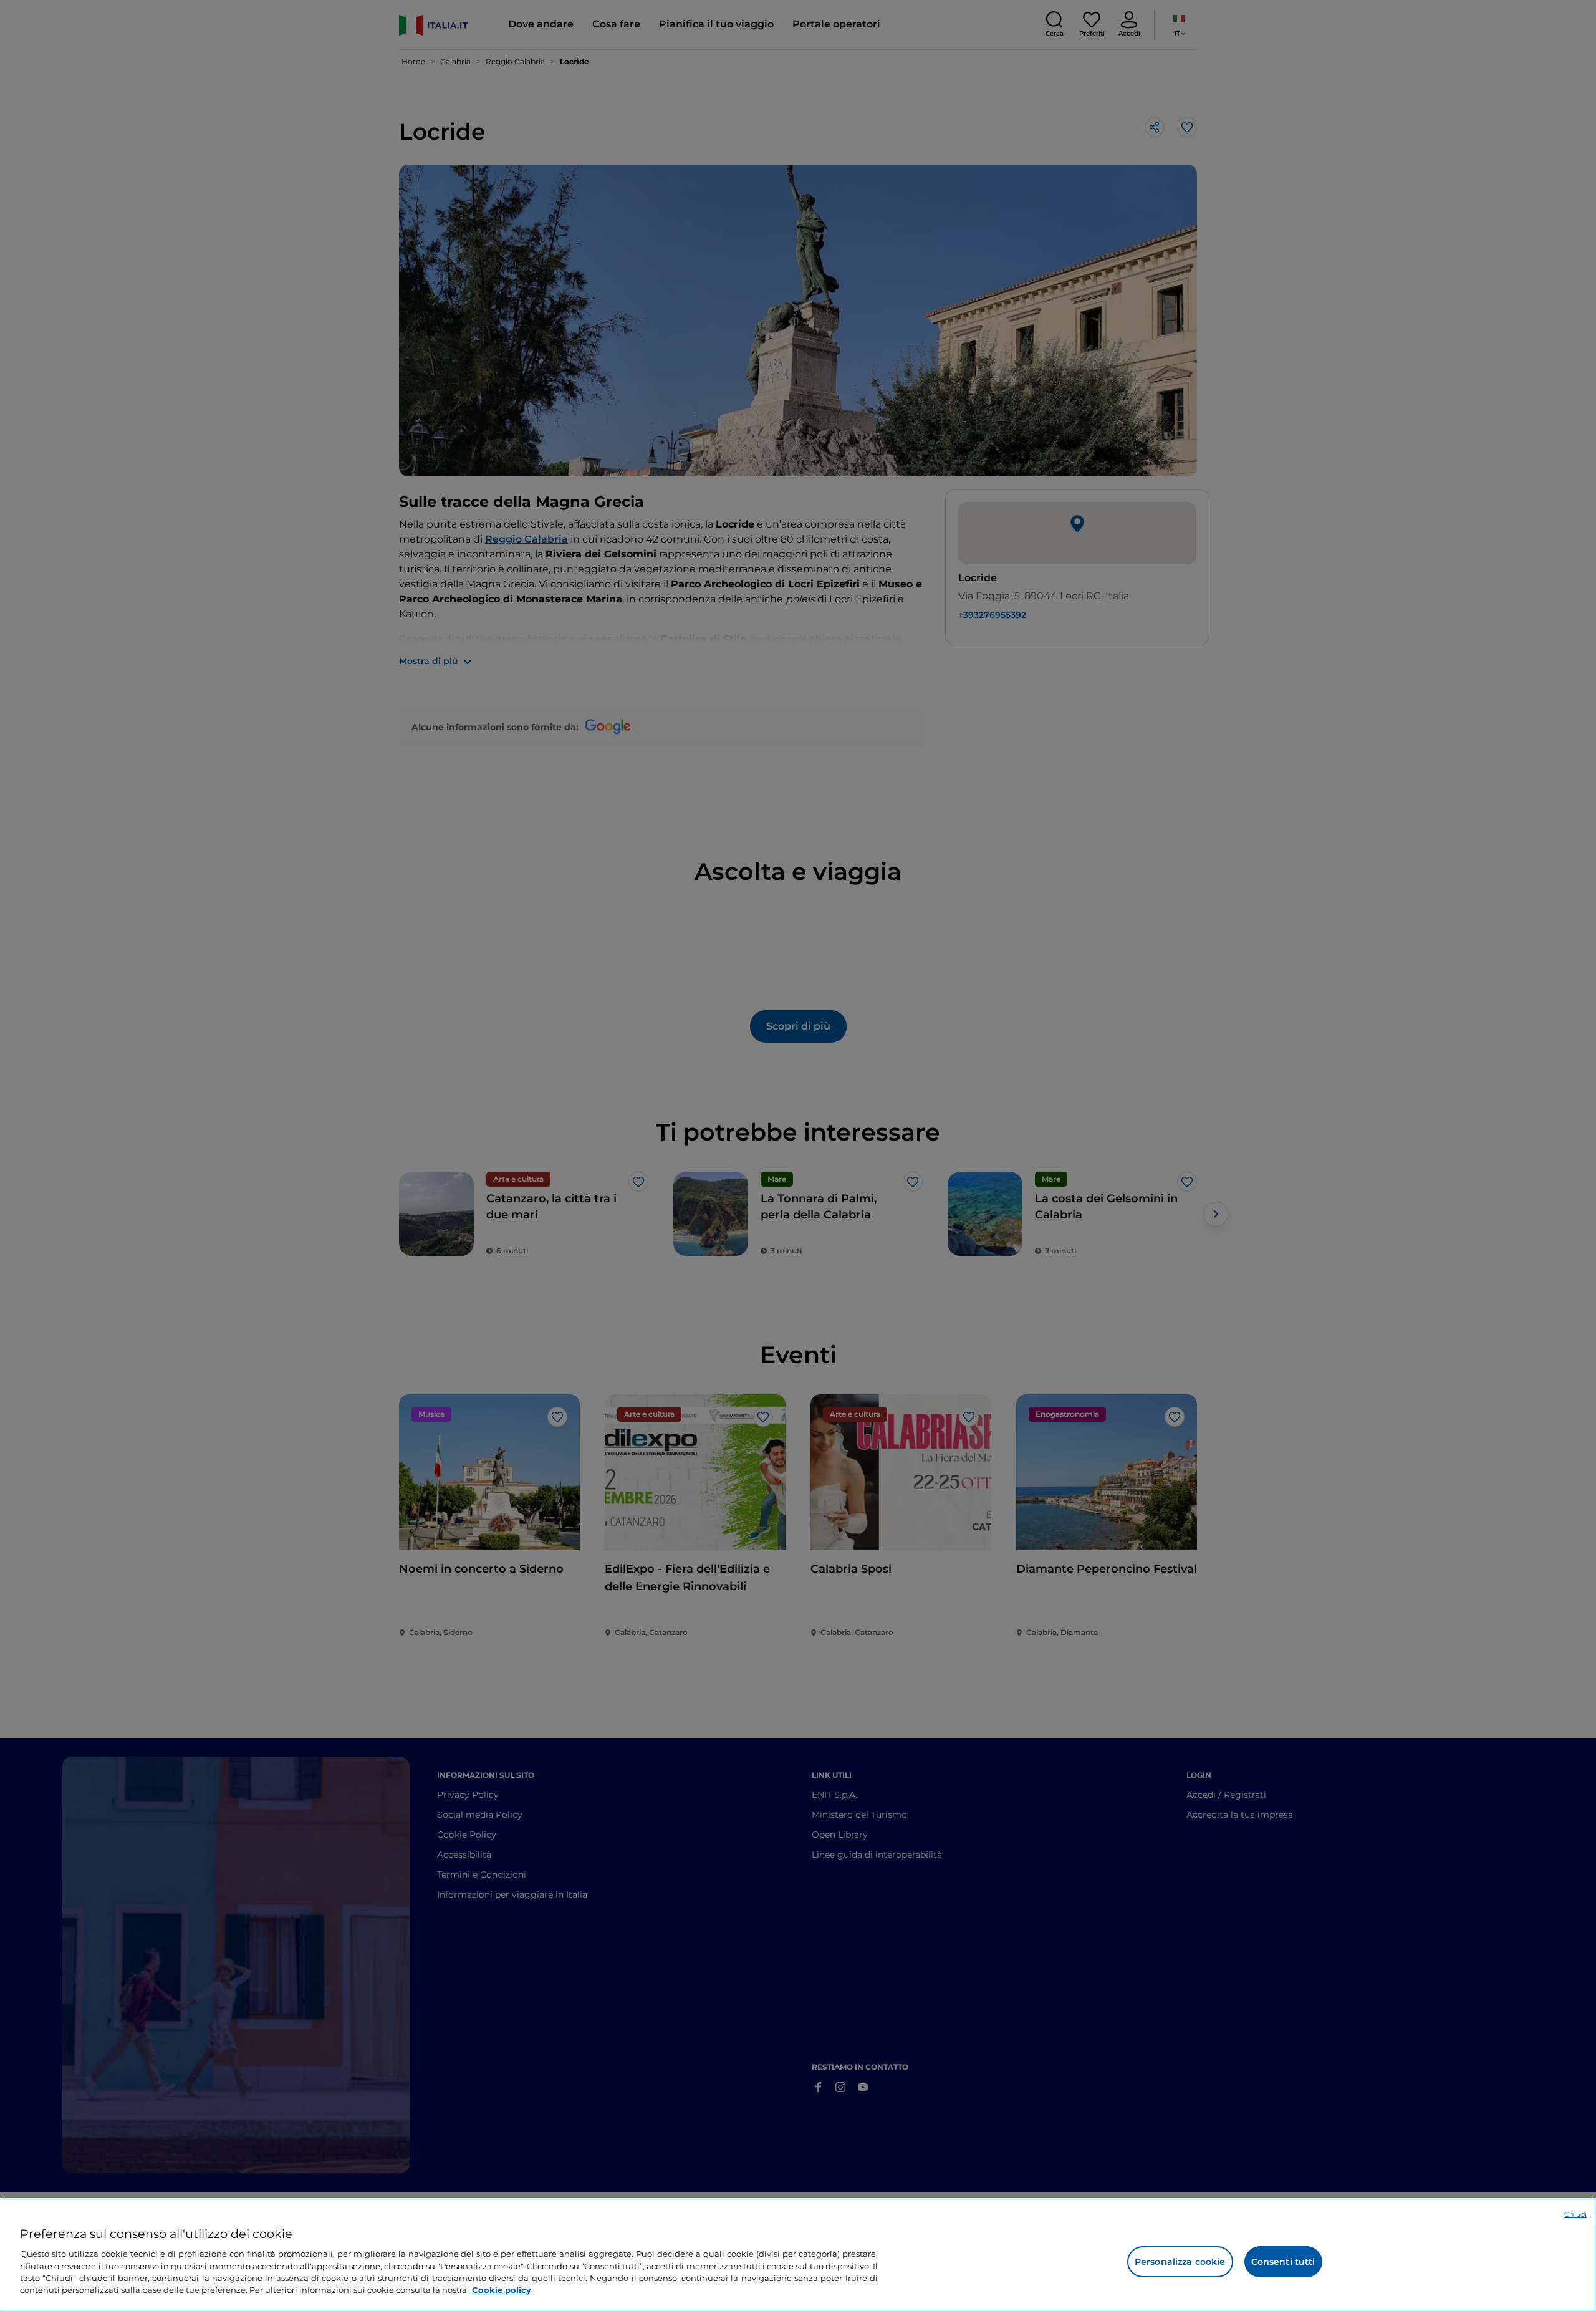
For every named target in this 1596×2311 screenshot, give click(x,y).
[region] (798, 2255)
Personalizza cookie (1180, 2262)
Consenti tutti (1283, 2262)
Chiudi (1575, 2214)
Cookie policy (502, 2290)
